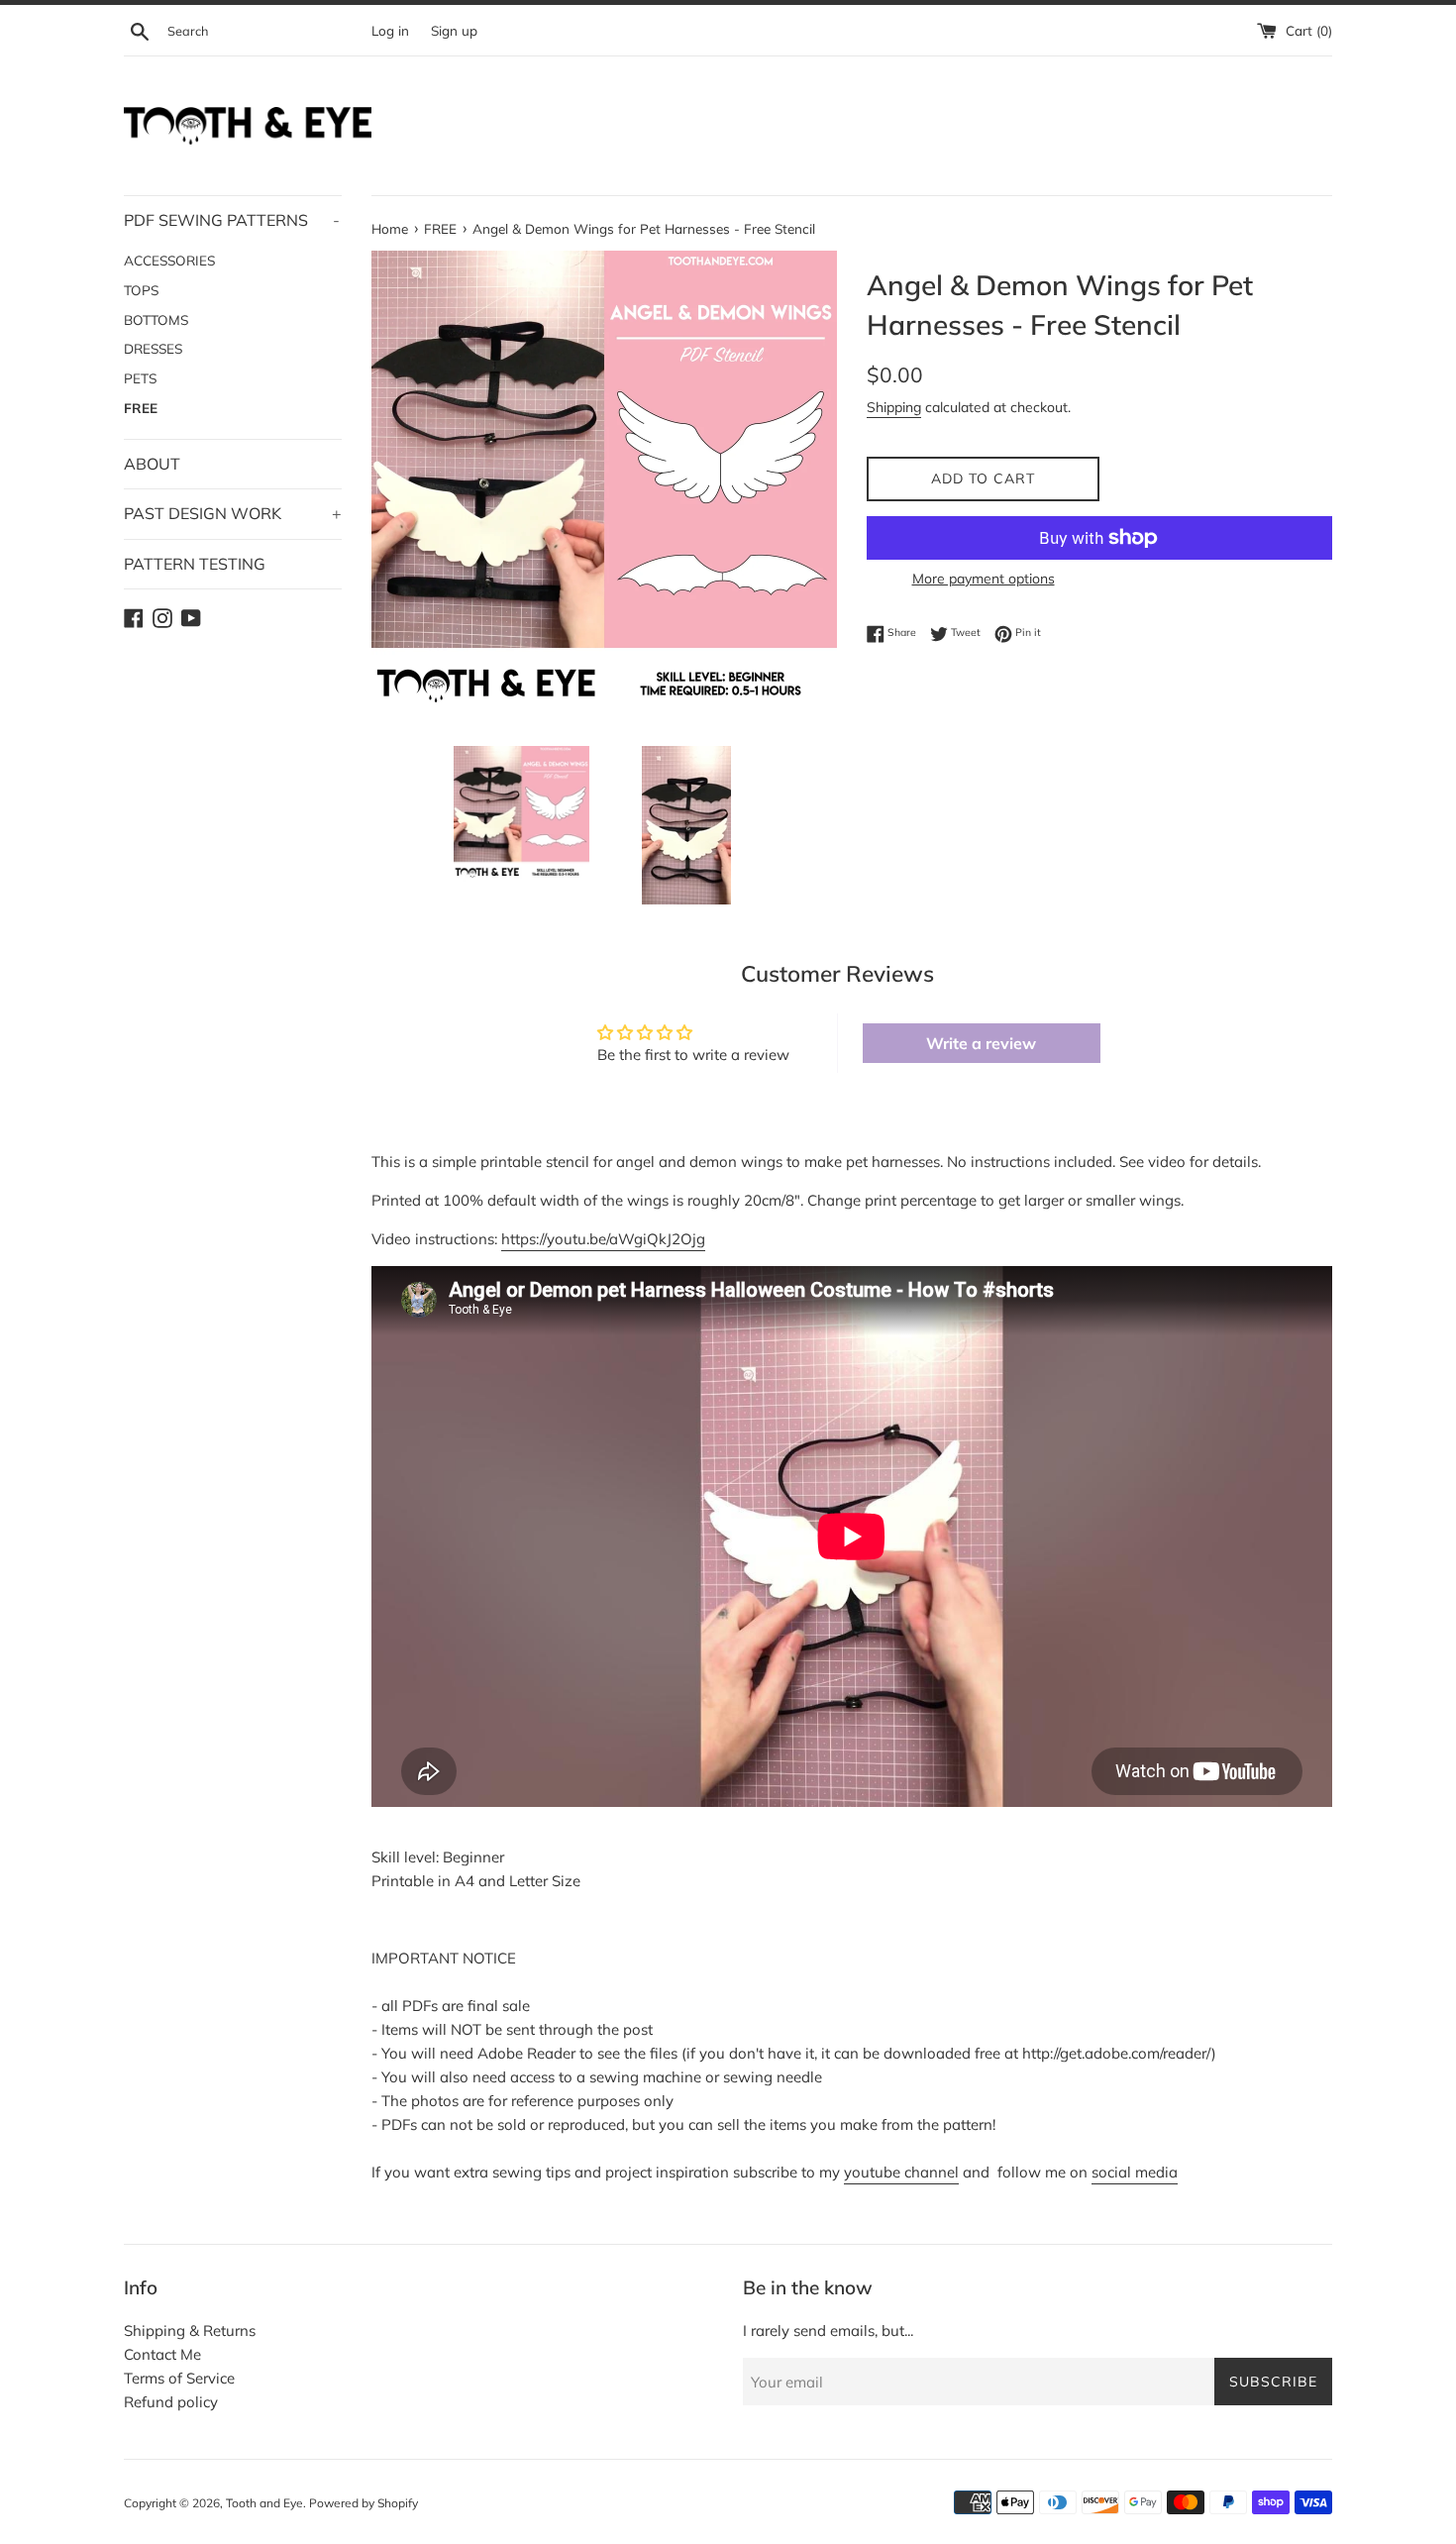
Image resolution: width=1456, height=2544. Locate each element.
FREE (141, 408)
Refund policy (171, 2402)
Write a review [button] (981, 1043)
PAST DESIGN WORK (233, 513)
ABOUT (152, 464)
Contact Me (162, 2354)
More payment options (984, 578)
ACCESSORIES (169, 260)
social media (1135, 2172)
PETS (140, 378)
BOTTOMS (156, 319)
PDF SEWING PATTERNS (232, 220)
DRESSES (153, 348)
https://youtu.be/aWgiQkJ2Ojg (603, 1239)
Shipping (894, 407)
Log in (390, 30)
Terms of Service (179, 2378)
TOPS (141, 290)
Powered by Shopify (364, 2503)
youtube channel (901, 2172)
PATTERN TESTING (195, 564)
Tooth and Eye (264, 2503)
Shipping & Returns (190, 2331)
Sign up (454, 30)
